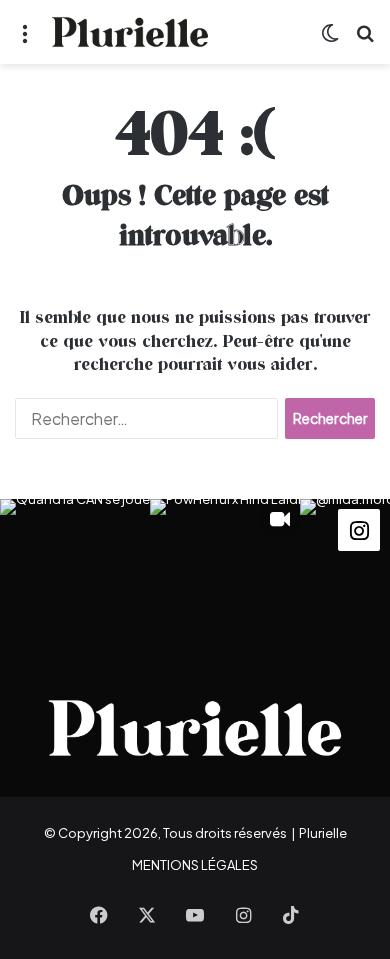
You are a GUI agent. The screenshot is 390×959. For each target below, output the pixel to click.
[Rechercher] (365, 39)
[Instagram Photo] (75, 574)
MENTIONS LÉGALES (195, 865)
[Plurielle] (130, 32)
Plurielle (323, 833)
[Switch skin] (330, 39)
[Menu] (25, 39)
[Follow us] (359, 528)
